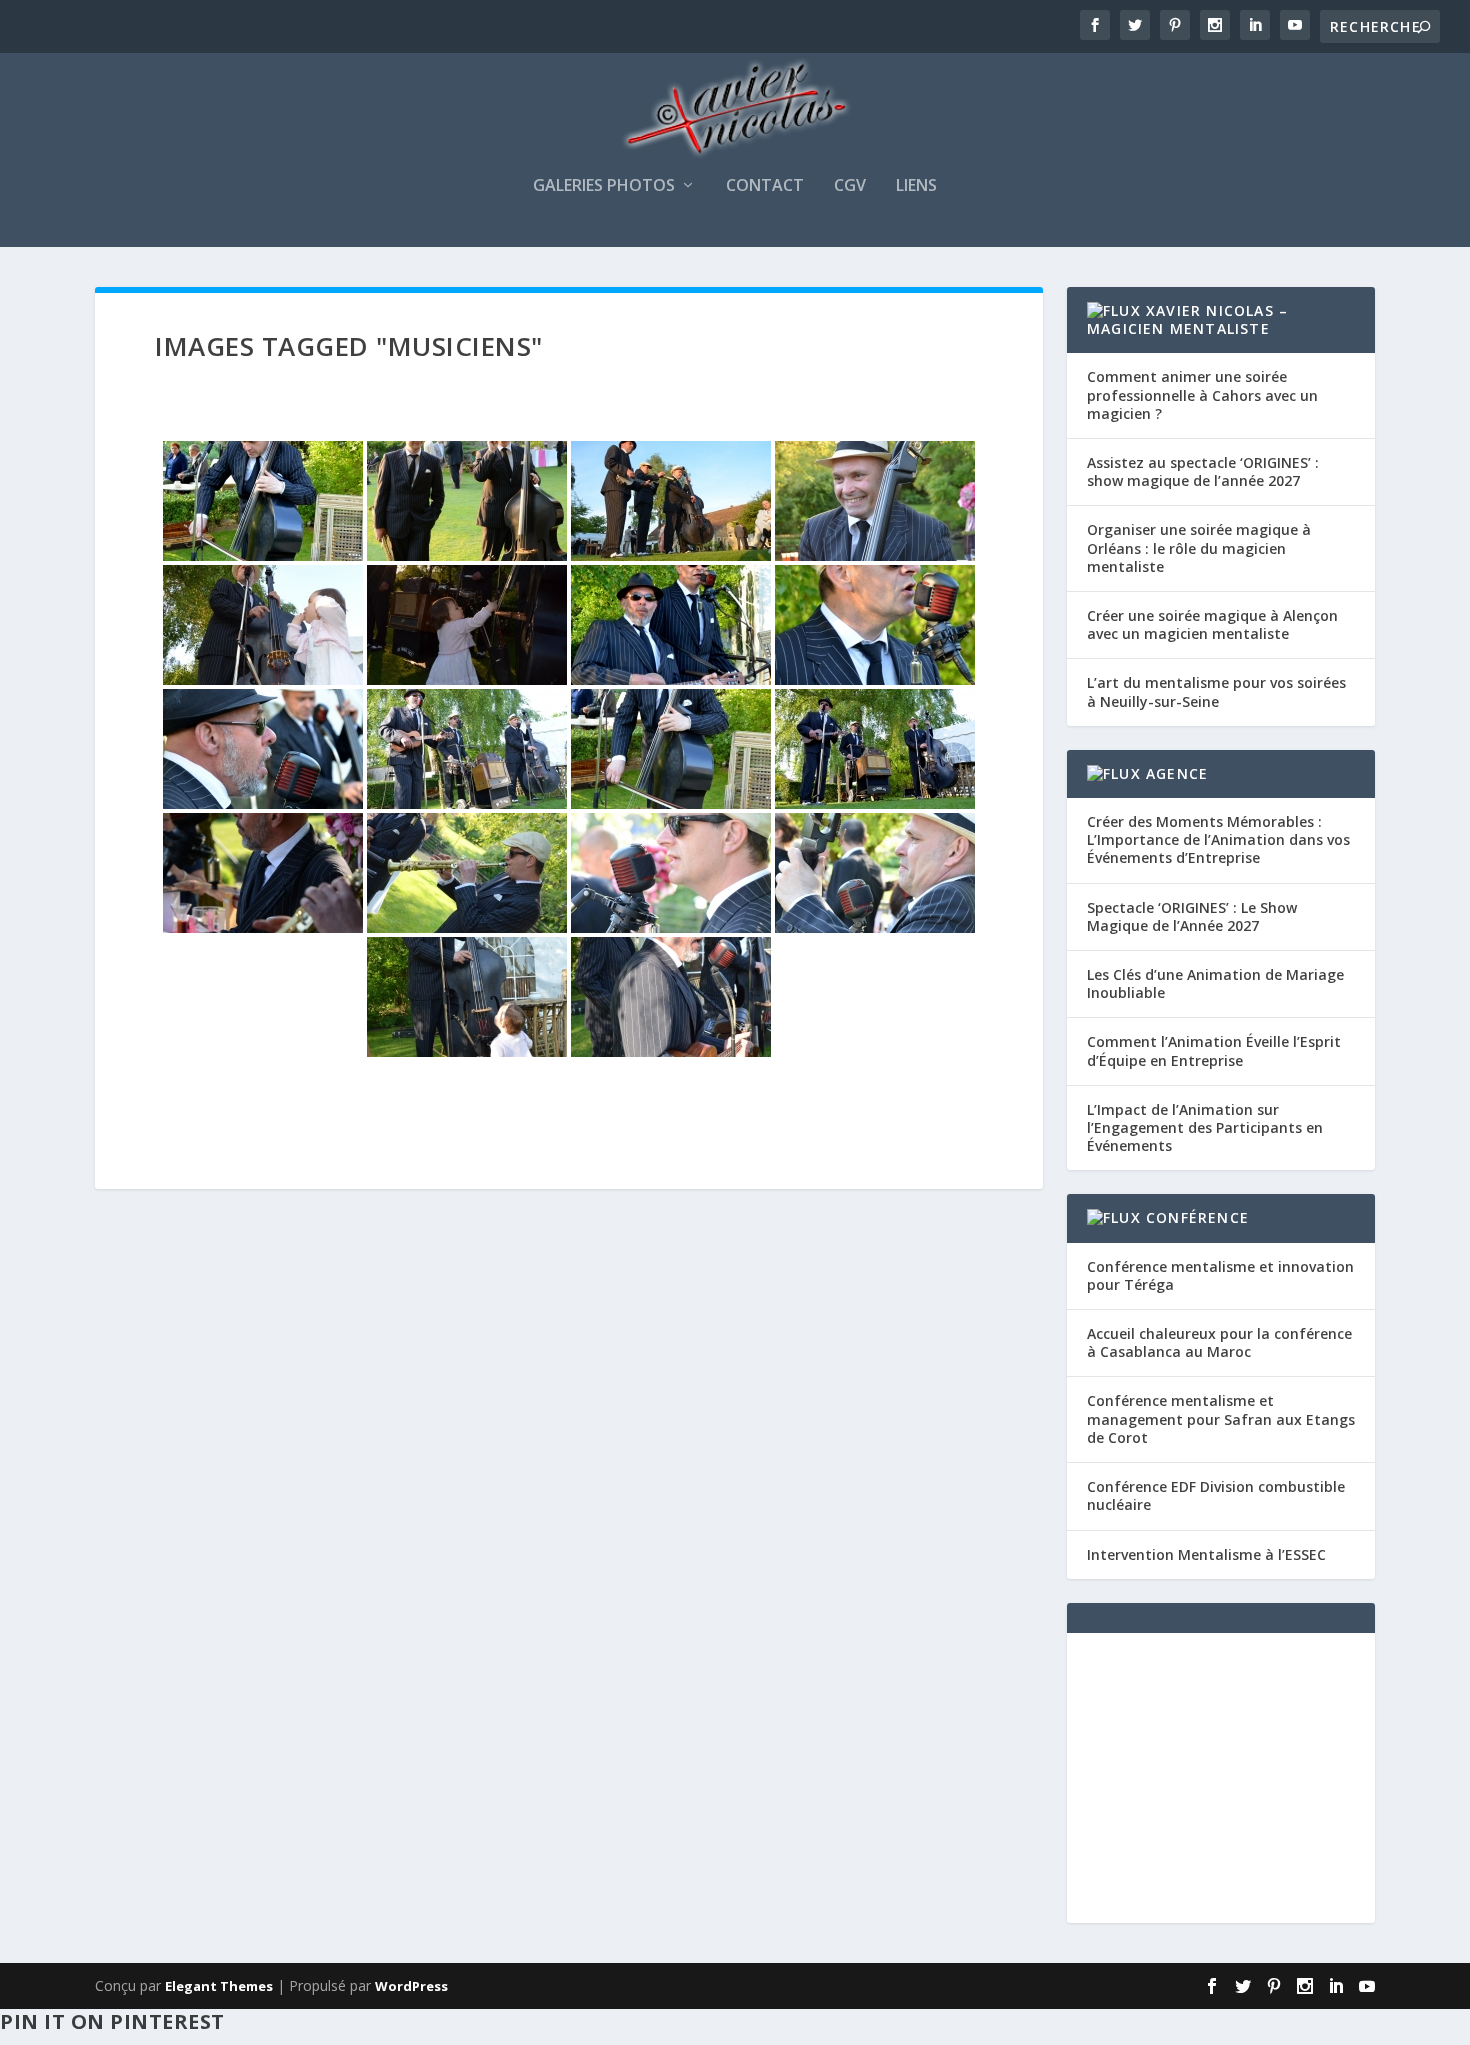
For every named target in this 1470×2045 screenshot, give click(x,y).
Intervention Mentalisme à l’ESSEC (1206, 1554)
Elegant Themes (219, 1986)
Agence (1177, 773)
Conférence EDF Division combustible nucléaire (1216, 1495)
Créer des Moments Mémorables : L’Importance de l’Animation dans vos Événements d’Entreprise (1218, 839)
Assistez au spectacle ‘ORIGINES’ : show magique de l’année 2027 (1203, 471)
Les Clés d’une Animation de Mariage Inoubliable (1215, 983)
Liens (916, 186)
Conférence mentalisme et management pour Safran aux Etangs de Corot (1221, 1418)
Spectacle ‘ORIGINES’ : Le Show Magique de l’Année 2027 (1192, 916)
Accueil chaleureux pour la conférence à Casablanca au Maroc (1219, 1342)
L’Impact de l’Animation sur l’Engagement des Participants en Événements (1205, 1127)
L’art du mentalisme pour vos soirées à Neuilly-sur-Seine (1216, 691)
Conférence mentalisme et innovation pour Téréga (1220, 1275)
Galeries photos (604, 186)
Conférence (1197, 1217)
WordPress (411, 1986)
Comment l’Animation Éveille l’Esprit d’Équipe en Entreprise (1214, 1050)
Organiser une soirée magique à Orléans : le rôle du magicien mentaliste (1199, 547)
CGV (850, 186)
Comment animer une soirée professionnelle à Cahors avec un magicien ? (1202, 394)
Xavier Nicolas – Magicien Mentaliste (1187, 319)
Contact (765, 186)
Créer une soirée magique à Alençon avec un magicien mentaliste (1212, 624)
